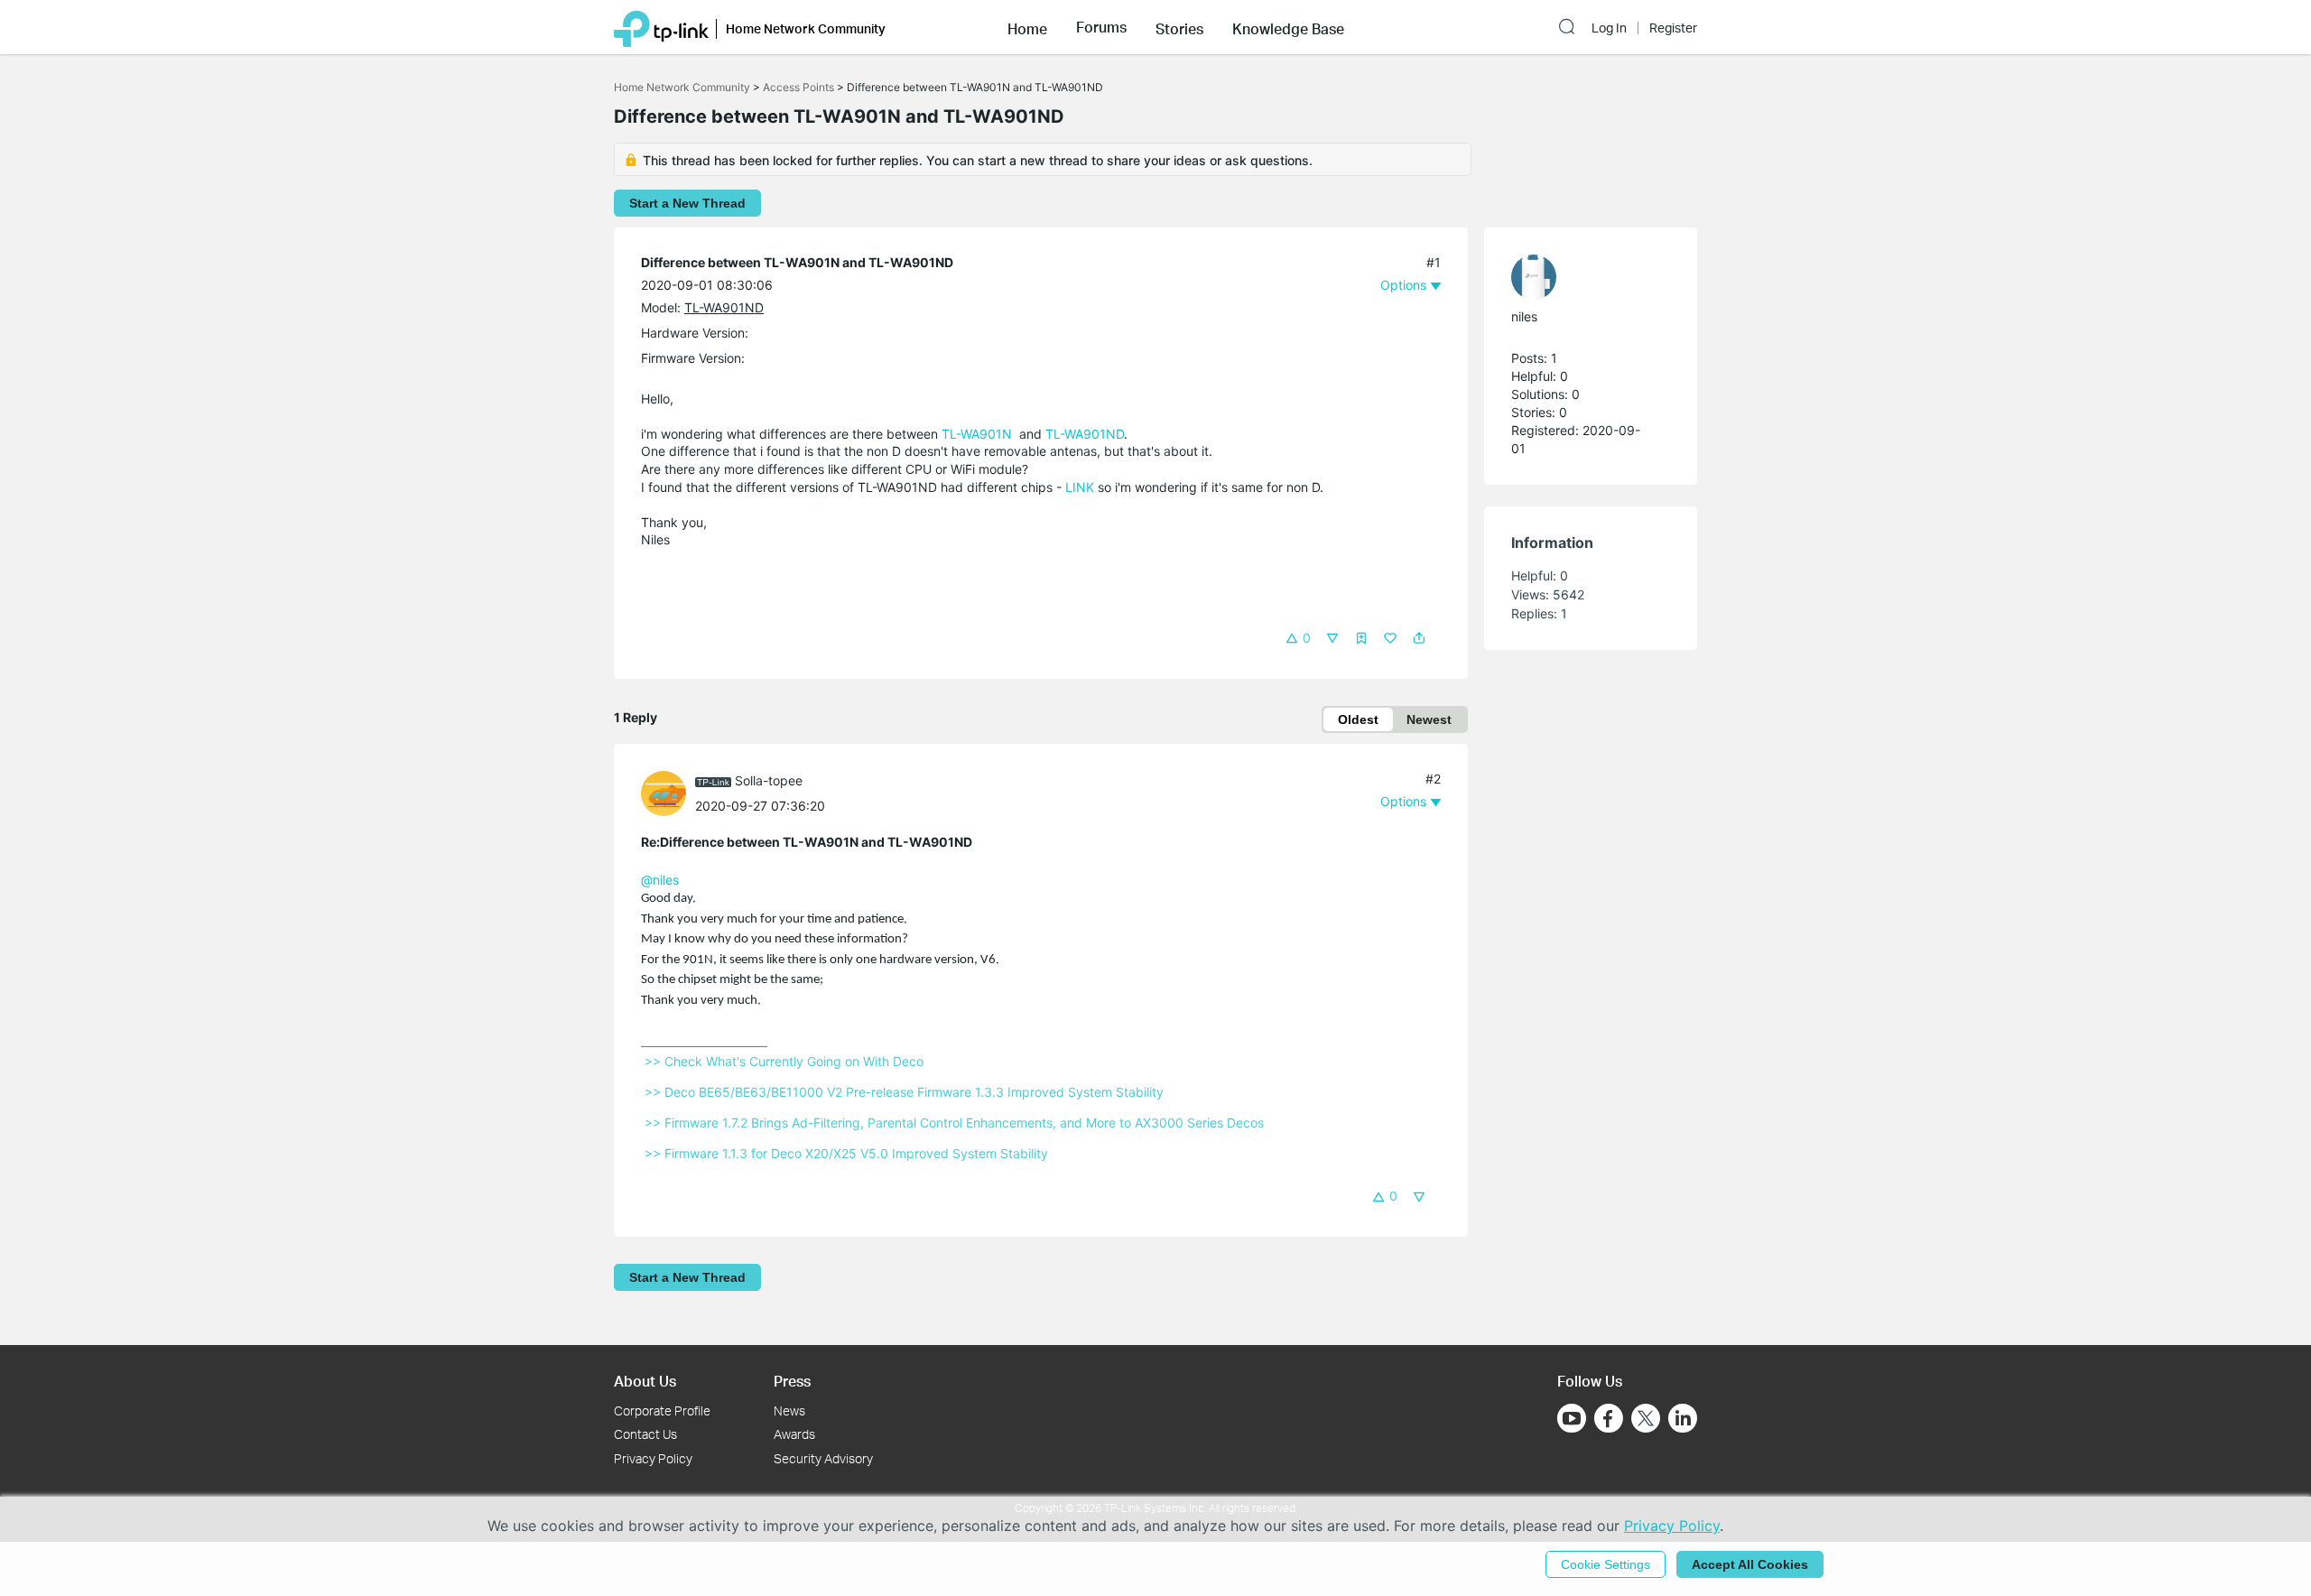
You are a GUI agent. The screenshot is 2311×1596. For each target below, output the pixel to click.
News (789, 1410)
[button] (1027, 27)
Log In (1609, 28)
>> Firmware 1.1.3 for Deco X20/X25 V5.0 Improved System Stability (846, 1153)
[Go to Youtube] (1572, 1418)
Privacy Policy (653, 1458)
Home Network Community (682, 87)
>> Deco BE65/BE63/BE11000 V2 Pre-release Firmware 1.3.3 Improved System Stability (904, 1092)
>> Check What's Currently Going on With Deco (784, 1061)
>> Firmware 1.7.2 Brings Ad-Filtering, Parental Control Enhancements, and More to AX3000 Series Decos (954, 1123)
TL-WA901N (977, 434)
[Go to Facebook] (1609, 1418)
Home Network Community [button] (806, 28)
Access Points (798, 87)
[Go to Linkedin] (1683, 1418)
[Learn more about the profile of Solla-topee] (668, 791)
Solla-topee (769, 780)
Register (1673, 28)
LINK (1080, 487)
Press (792, 1381)
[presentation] (664, 793)
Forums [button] (1101, 27)
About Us (645, 1381)
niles (1524, 316)
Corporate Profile (662, 1410)
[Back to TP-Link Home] (661, 27)
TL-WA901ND (724, 307)
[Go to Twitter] (1646, 1420)
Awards (794, 1434)
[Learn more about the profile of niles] (1582, 277)
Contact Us (645, 1434)
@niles (660, 880)
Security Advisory (823, 1458)
